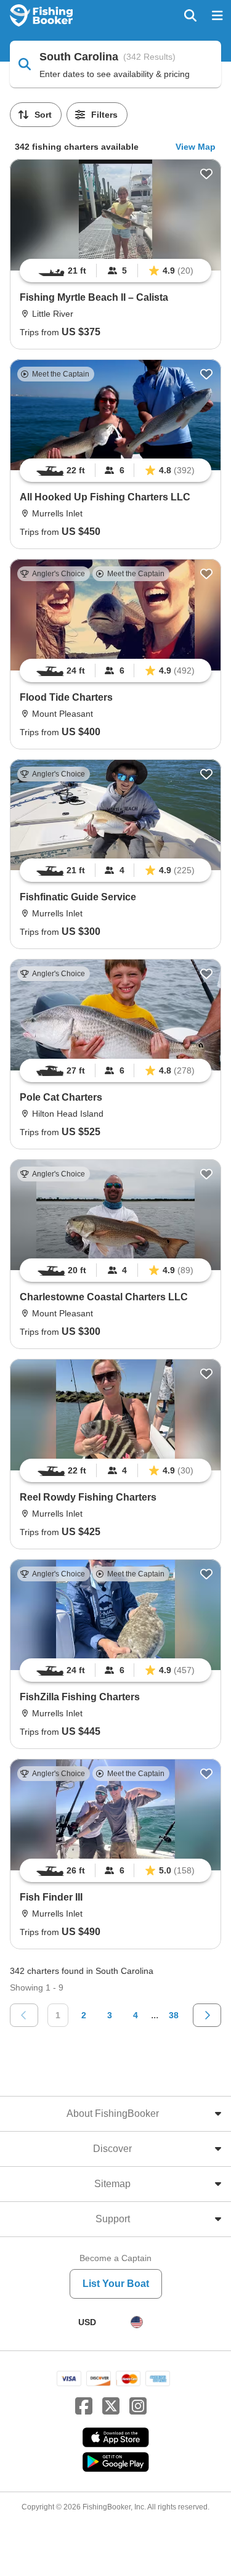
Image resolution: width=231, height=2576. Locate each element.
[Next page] (207, 2015)
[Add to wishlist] (206, 174)
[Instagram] (138, 2407)
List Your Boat (116, 2284)
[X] (111, 2407)
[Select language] (137, 2322)
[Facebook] (84, 2407)
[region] (115, 271)
